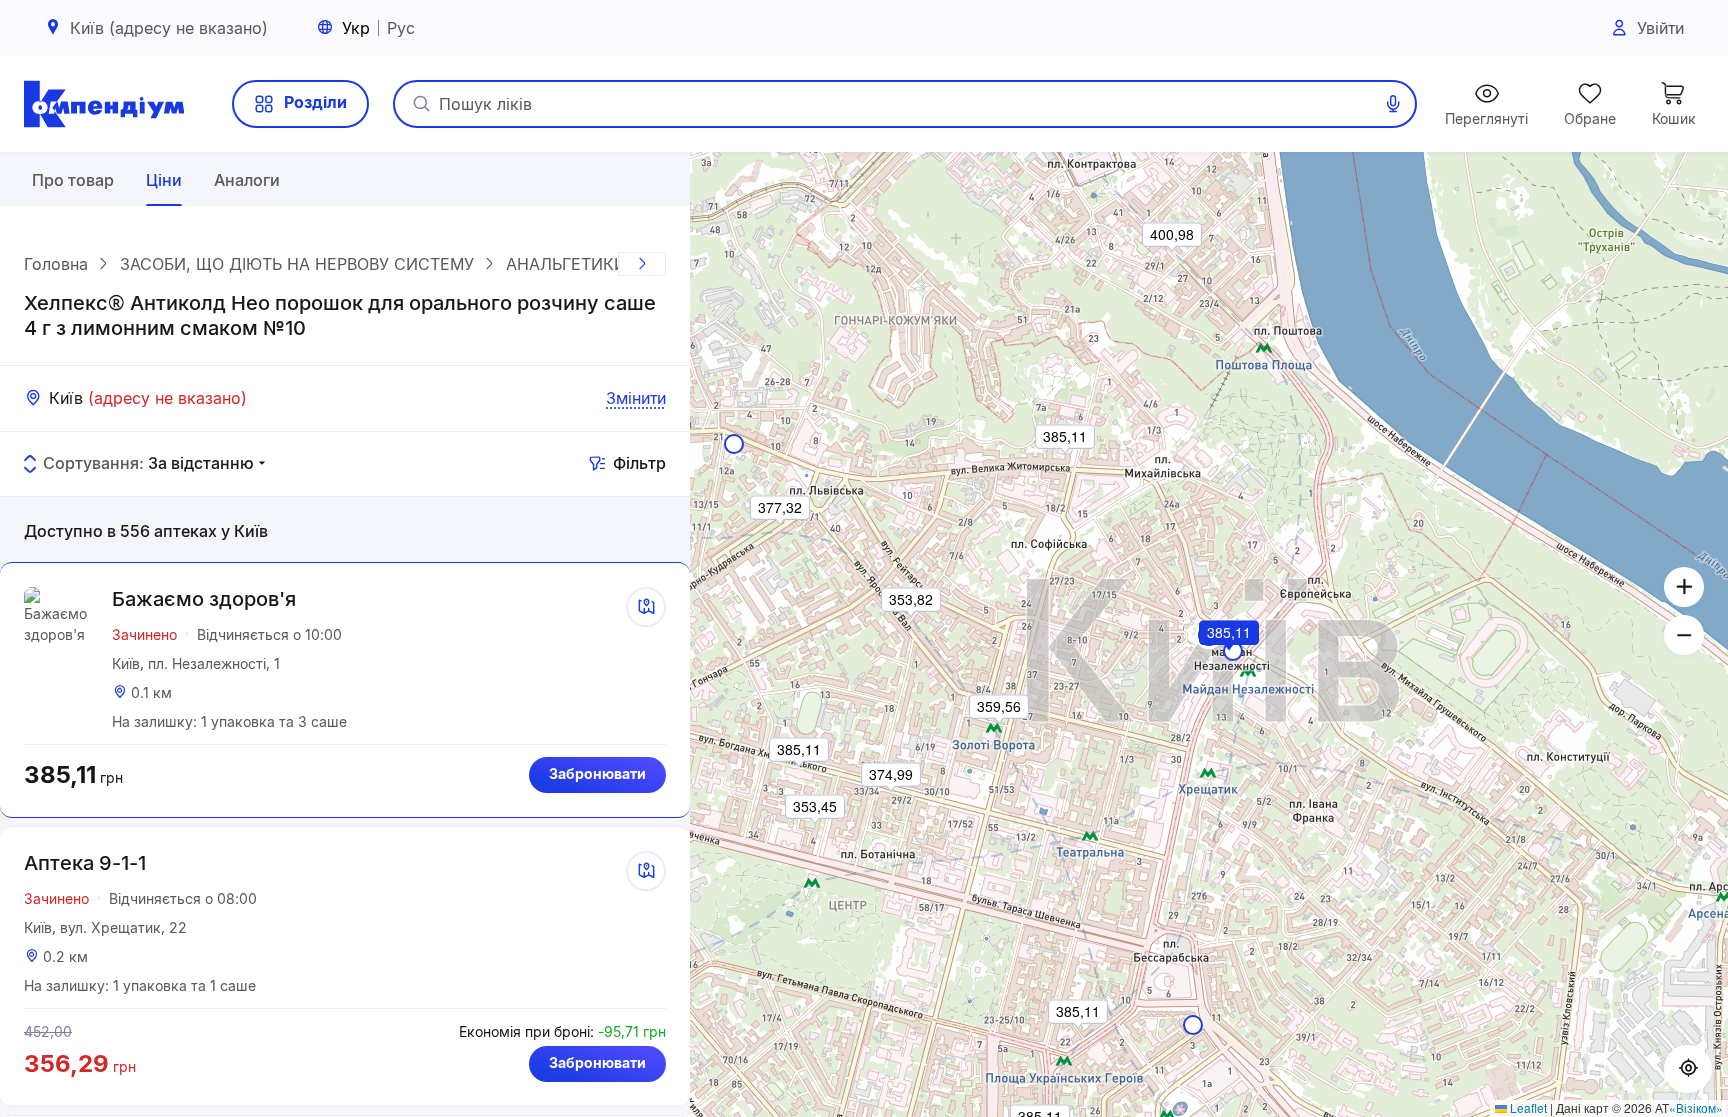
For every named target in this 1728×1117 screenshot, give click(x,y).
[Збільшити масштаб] (1684, 587)
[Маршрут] (646, 607)
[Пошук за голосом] (1393, 104)
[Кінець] (642, 264)
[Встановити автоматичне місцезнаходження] (1688, 1069)
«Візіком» (1696, 1107)
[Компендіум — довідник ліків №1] (104, 104)
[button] (1230, 660)
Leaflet (1527, 1107)
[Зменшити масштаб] (1684, 635)
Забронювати (597, 773)
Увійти (1660, 28)
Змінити (636, 398)
